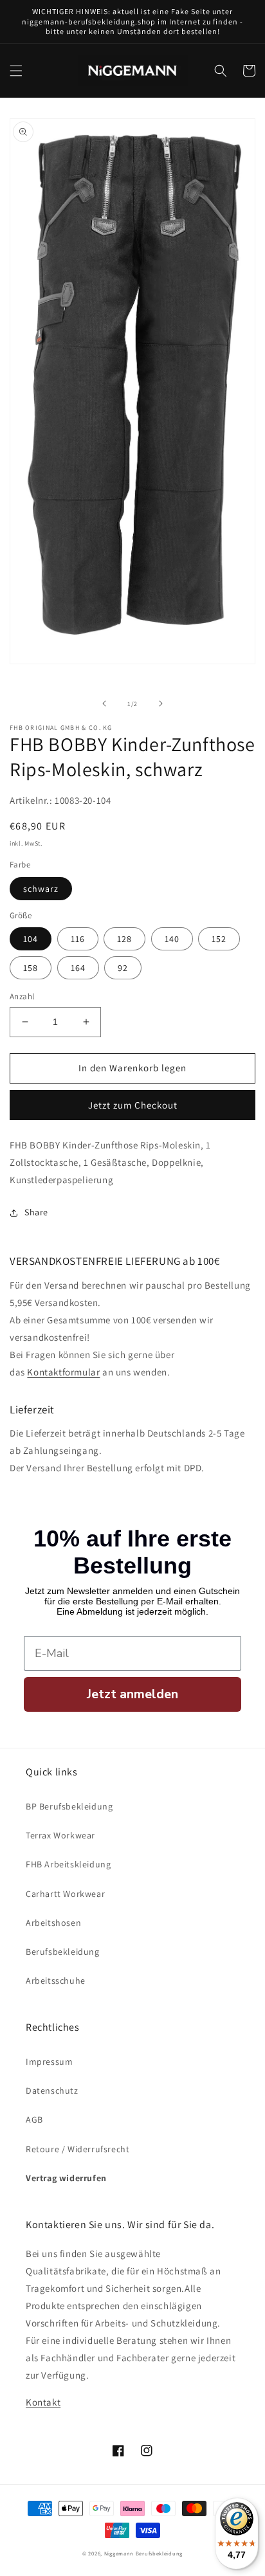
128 (124, 939)
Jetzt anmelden (132, 1694)
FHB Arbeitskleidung (68, 1864)
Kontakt (43, 2402)
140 (172, 939)
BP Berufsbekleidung (69, 1806)
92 (123, 968)
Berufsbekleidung (63, 1952)
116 (78, 939)
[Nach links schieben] (104, 703)
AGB (34, 2119)
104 (31, 939)
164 (78, 968)
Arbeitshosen (53, 1923)
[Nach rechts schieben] (161, 703)
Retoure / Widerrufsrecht (78, 2149)
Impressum (49, 2062)
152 (219, 939)
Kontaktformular (63, 1372)
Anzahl (22, 996)
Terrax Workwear (60, 1835)
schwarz (41, 889)
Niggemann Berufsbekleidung (143, 2553)
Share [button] (36, 1212)
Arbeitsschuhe (56, 1981)
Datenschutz (52, 2091)
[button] (16, 71)
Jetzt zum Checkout (133, 1105)
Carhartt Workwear (65, 1894)
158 (31, 968)
